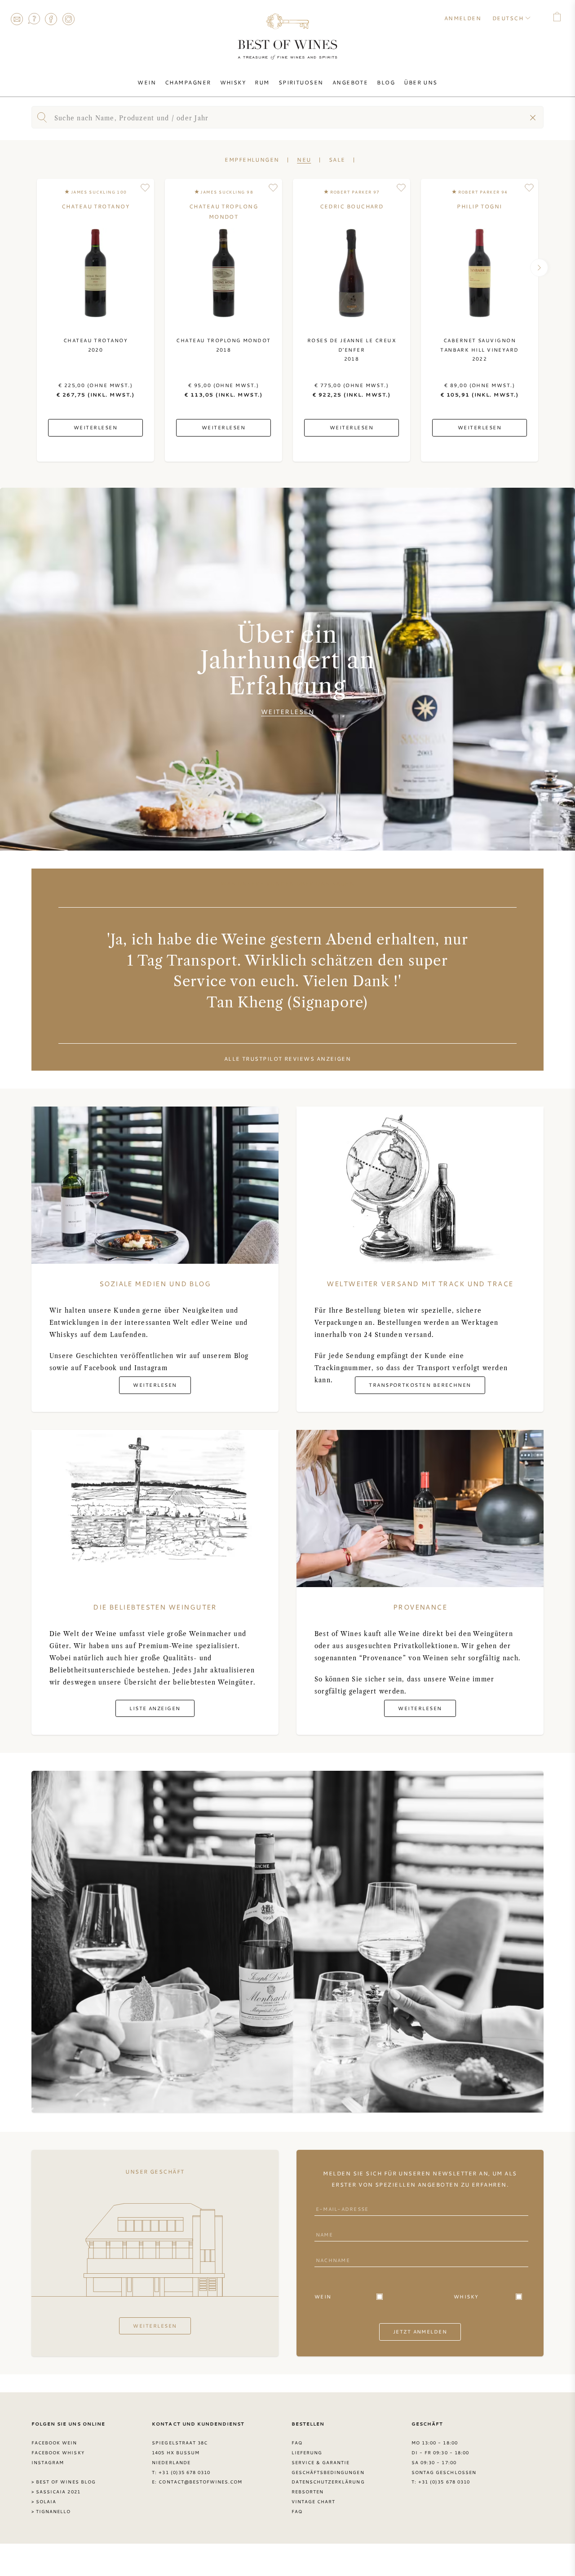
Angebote (350, 82)
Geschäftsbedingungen (328, 2472)
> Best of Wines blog (64, 2482)
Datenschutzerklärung (328, 2482)
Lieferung (307, 2452)
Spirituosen (301, 82)
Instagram (68, 19)
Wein (147, 82)
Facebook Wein (54, 2443)
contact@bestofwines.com (200, 2482)
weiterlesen (155, 2326)
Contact (17, 19)
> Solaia (44, 2501)
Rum (262, 82)
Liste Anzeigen (155, 1708)
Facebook (51, 19)
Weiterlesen (287, 712)
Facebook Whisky (58, 2452)
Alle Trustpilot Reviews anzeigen (288, 1059)
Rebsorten (307, 2492)
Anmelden (463, 18)
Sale (337, 159)
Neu (304, 159)
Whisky (233, 82)
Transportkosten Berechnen (420, 1385)
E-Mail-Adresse (340, 2201)
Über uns (421, 82)
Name (323, 2226)
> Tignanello (51, 2511)
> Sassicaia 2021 (56, 2492)
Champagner (188, 82)
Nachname (331, 2252)
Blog (386, 82)
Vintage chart (314, 2501)
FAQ (34, 19)
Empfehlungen (252, 159)
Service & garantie (321, 2462)
